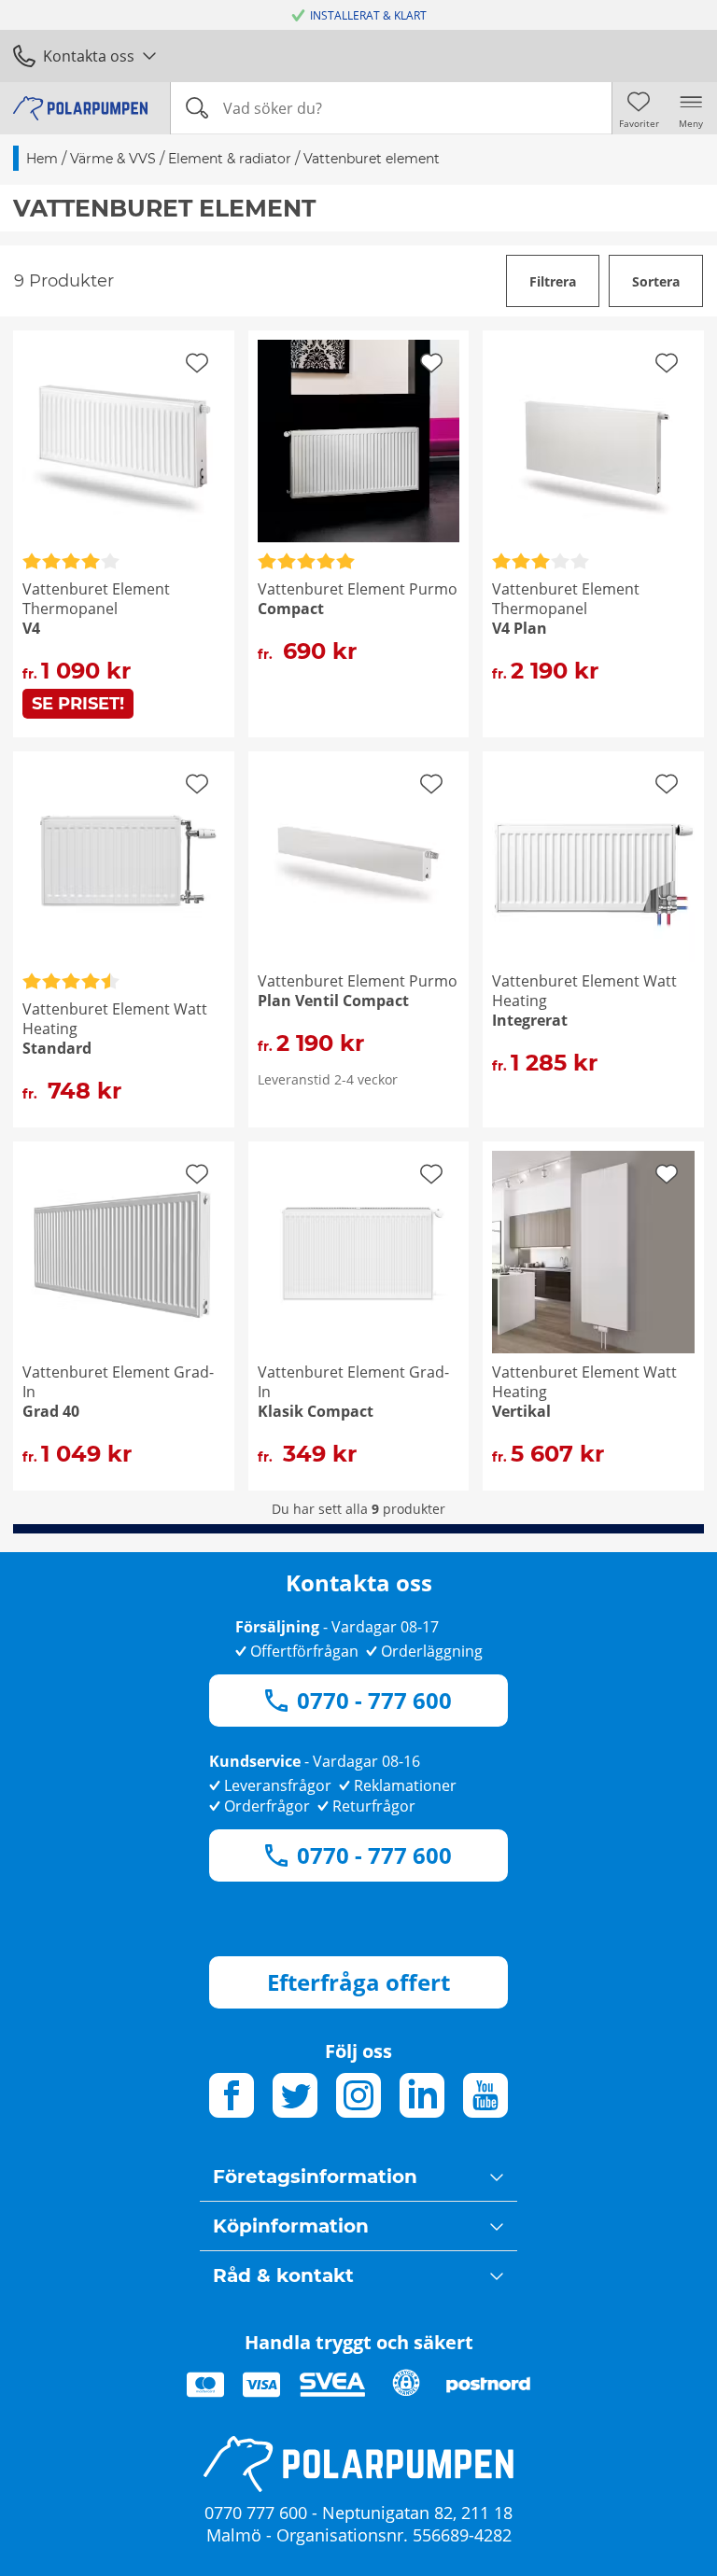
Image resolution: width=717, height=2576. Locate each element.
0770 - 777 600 (374, 1700)
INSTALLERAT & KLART (368, 15)
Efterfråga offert (358, 1982)
